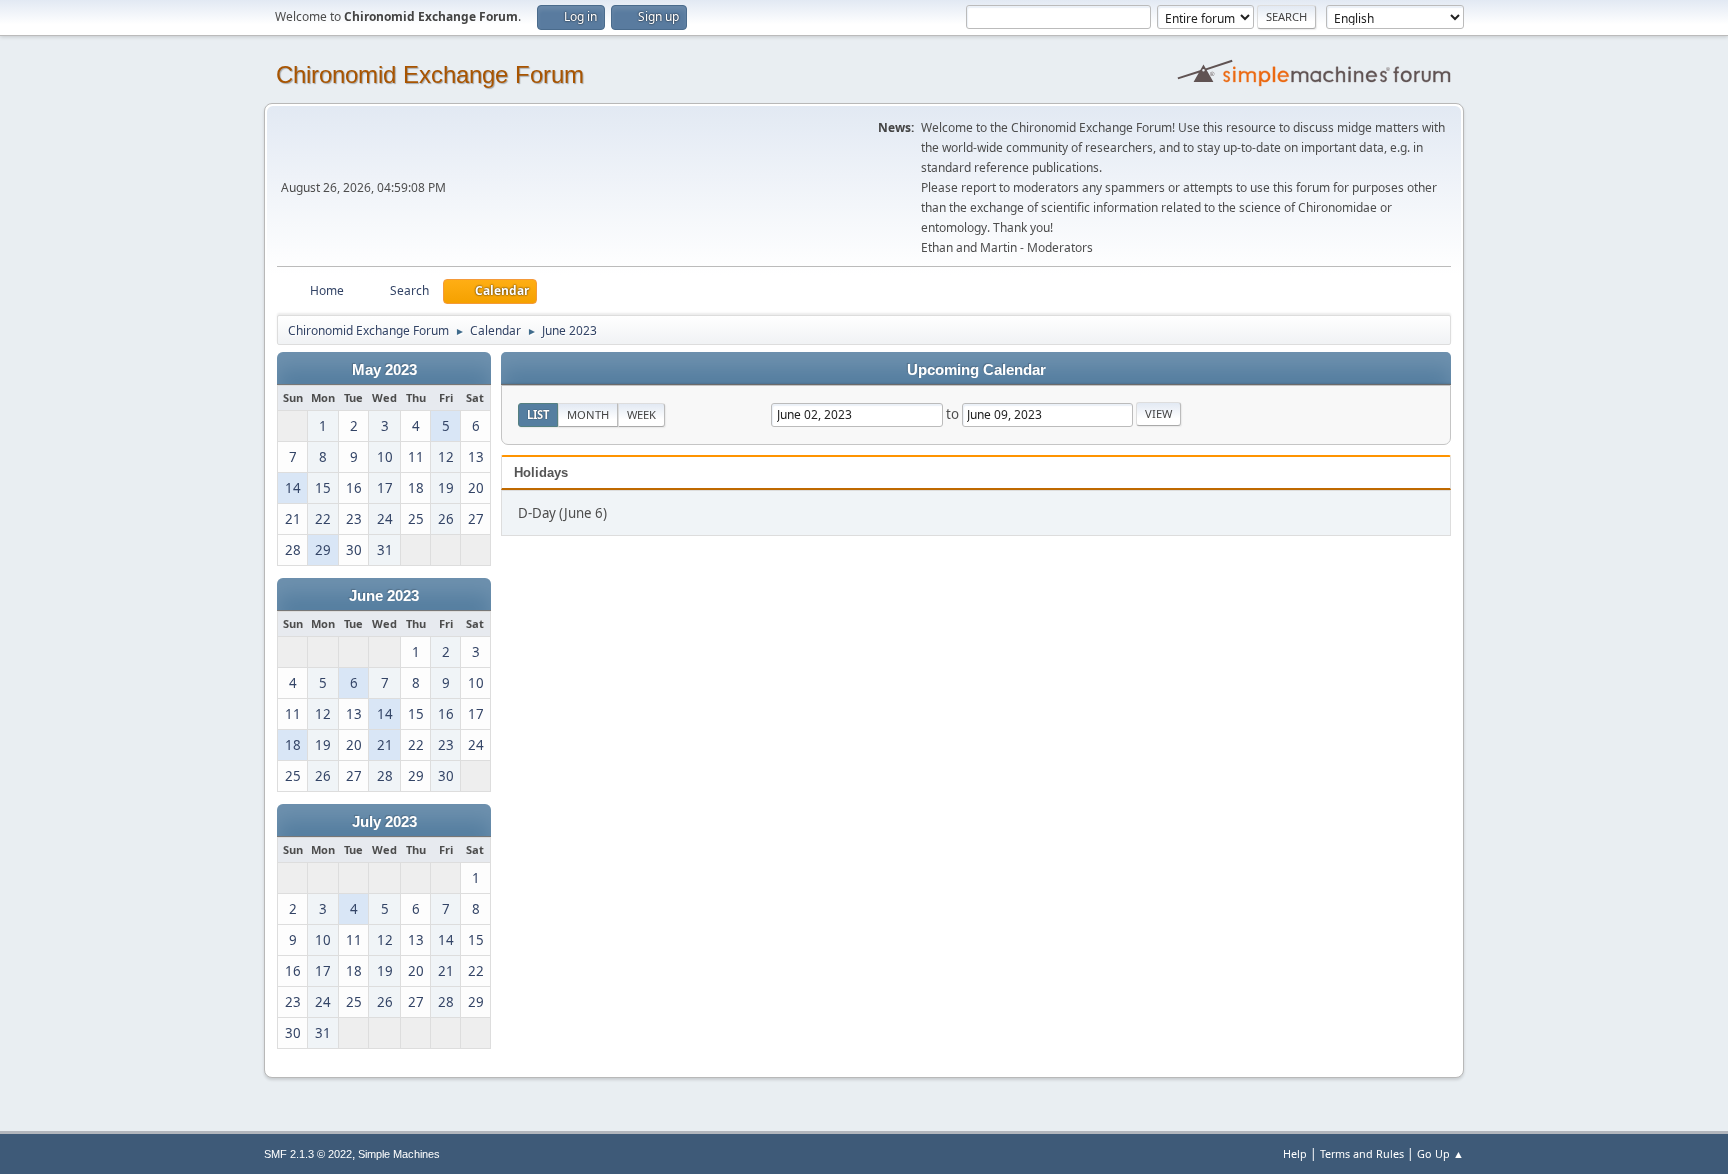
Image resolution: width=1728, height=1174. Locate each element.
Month (588, 414)
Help (1295, 1153)
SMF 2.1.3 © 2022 (308, 1154)
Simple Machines (399, 1154)
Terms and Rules (1362, 1153)
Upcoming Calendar (976, 370)
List (538, 414)
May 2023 (384, 370)
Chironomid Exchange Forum (430, 74)
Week (641, 414)
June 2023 (384, 596)
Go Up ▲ (1440, 1153)
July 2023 (384, 822)
